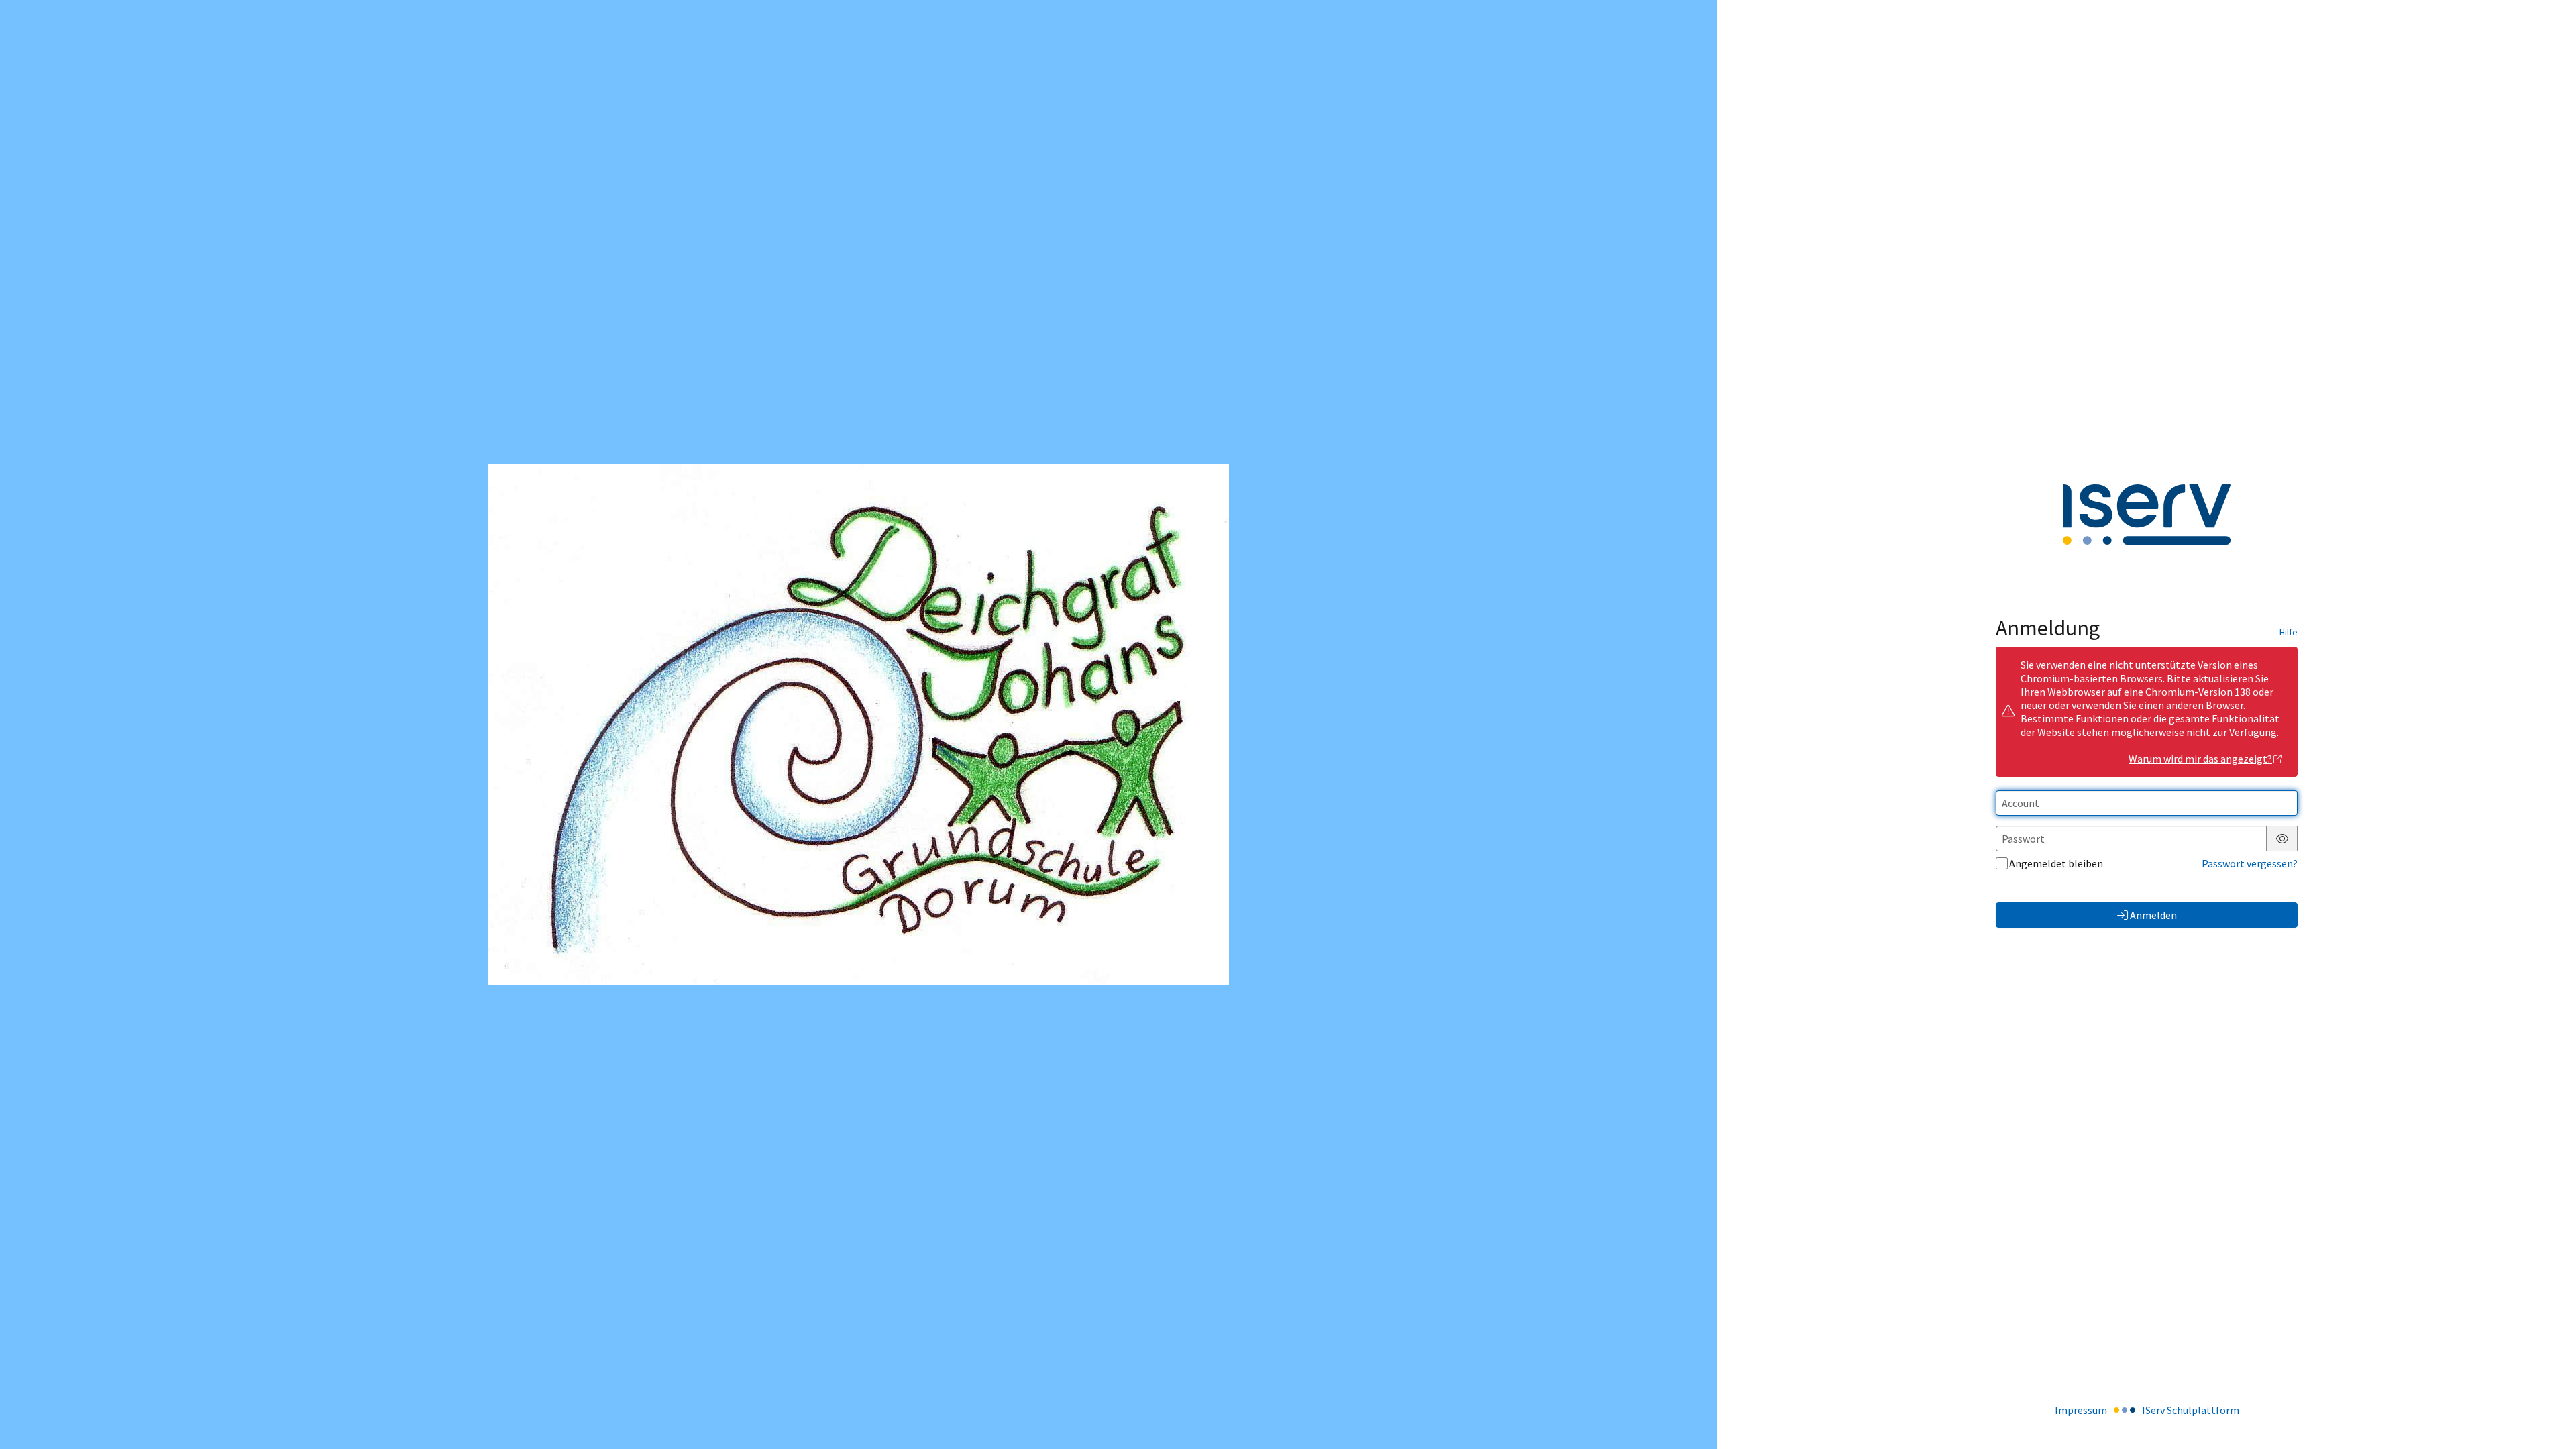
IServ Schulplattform (2191, 1410)
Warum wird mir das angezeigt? (2200, 759)
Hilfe (2289, 632)
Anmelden (2153, 915)
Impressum (2081, 1410)
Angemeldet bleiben (2056, 863)
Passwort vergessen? (2250, 863)
